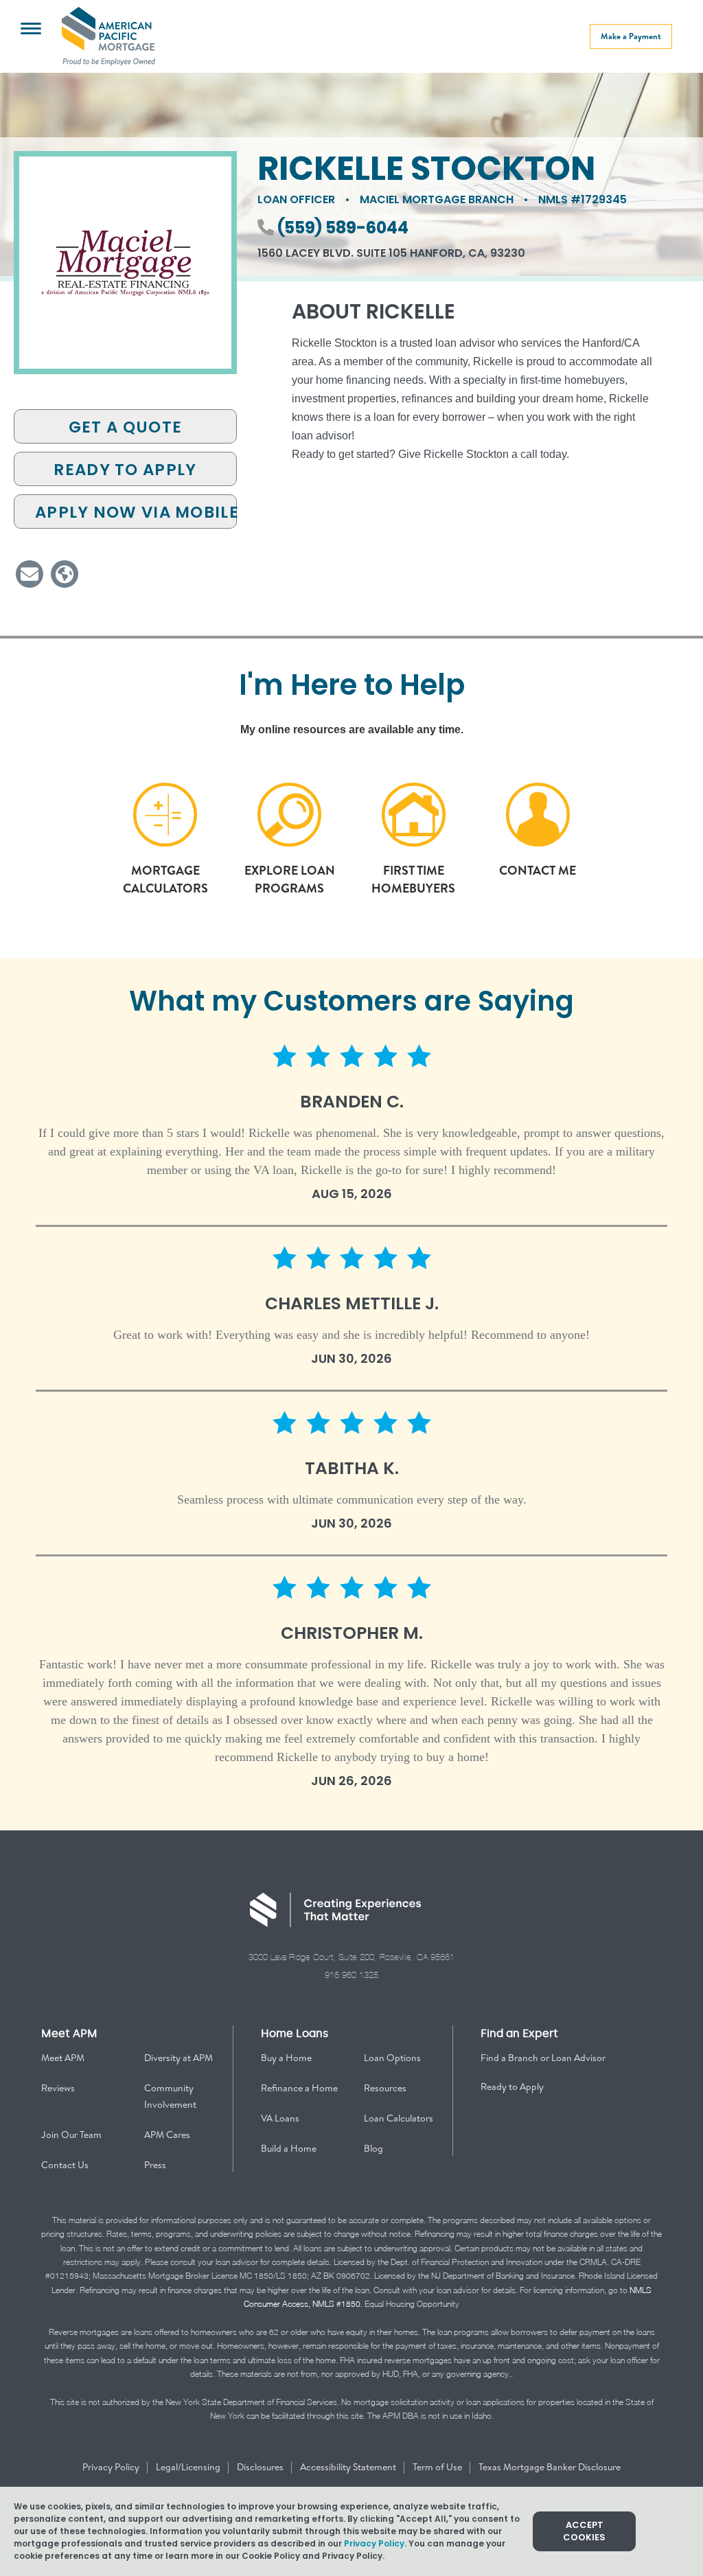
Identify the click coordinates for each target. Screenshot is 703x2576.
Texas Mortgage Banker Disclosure (550, 2467)
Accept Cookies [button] (584, 2531)
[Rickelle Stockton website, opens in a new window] (65, 574)
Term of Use (438, 2467)
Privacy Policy (112, 2467)
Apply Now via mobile (136, 512)
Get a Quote (125, 427)
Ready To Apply (125, 470)
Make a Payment (631, 36)
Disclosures (261, 2467)
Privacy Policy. (375, 2543)
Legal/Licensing (189, 2467)
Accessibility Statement (349, 2467)
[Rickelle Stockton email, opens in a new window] (30, 574)
